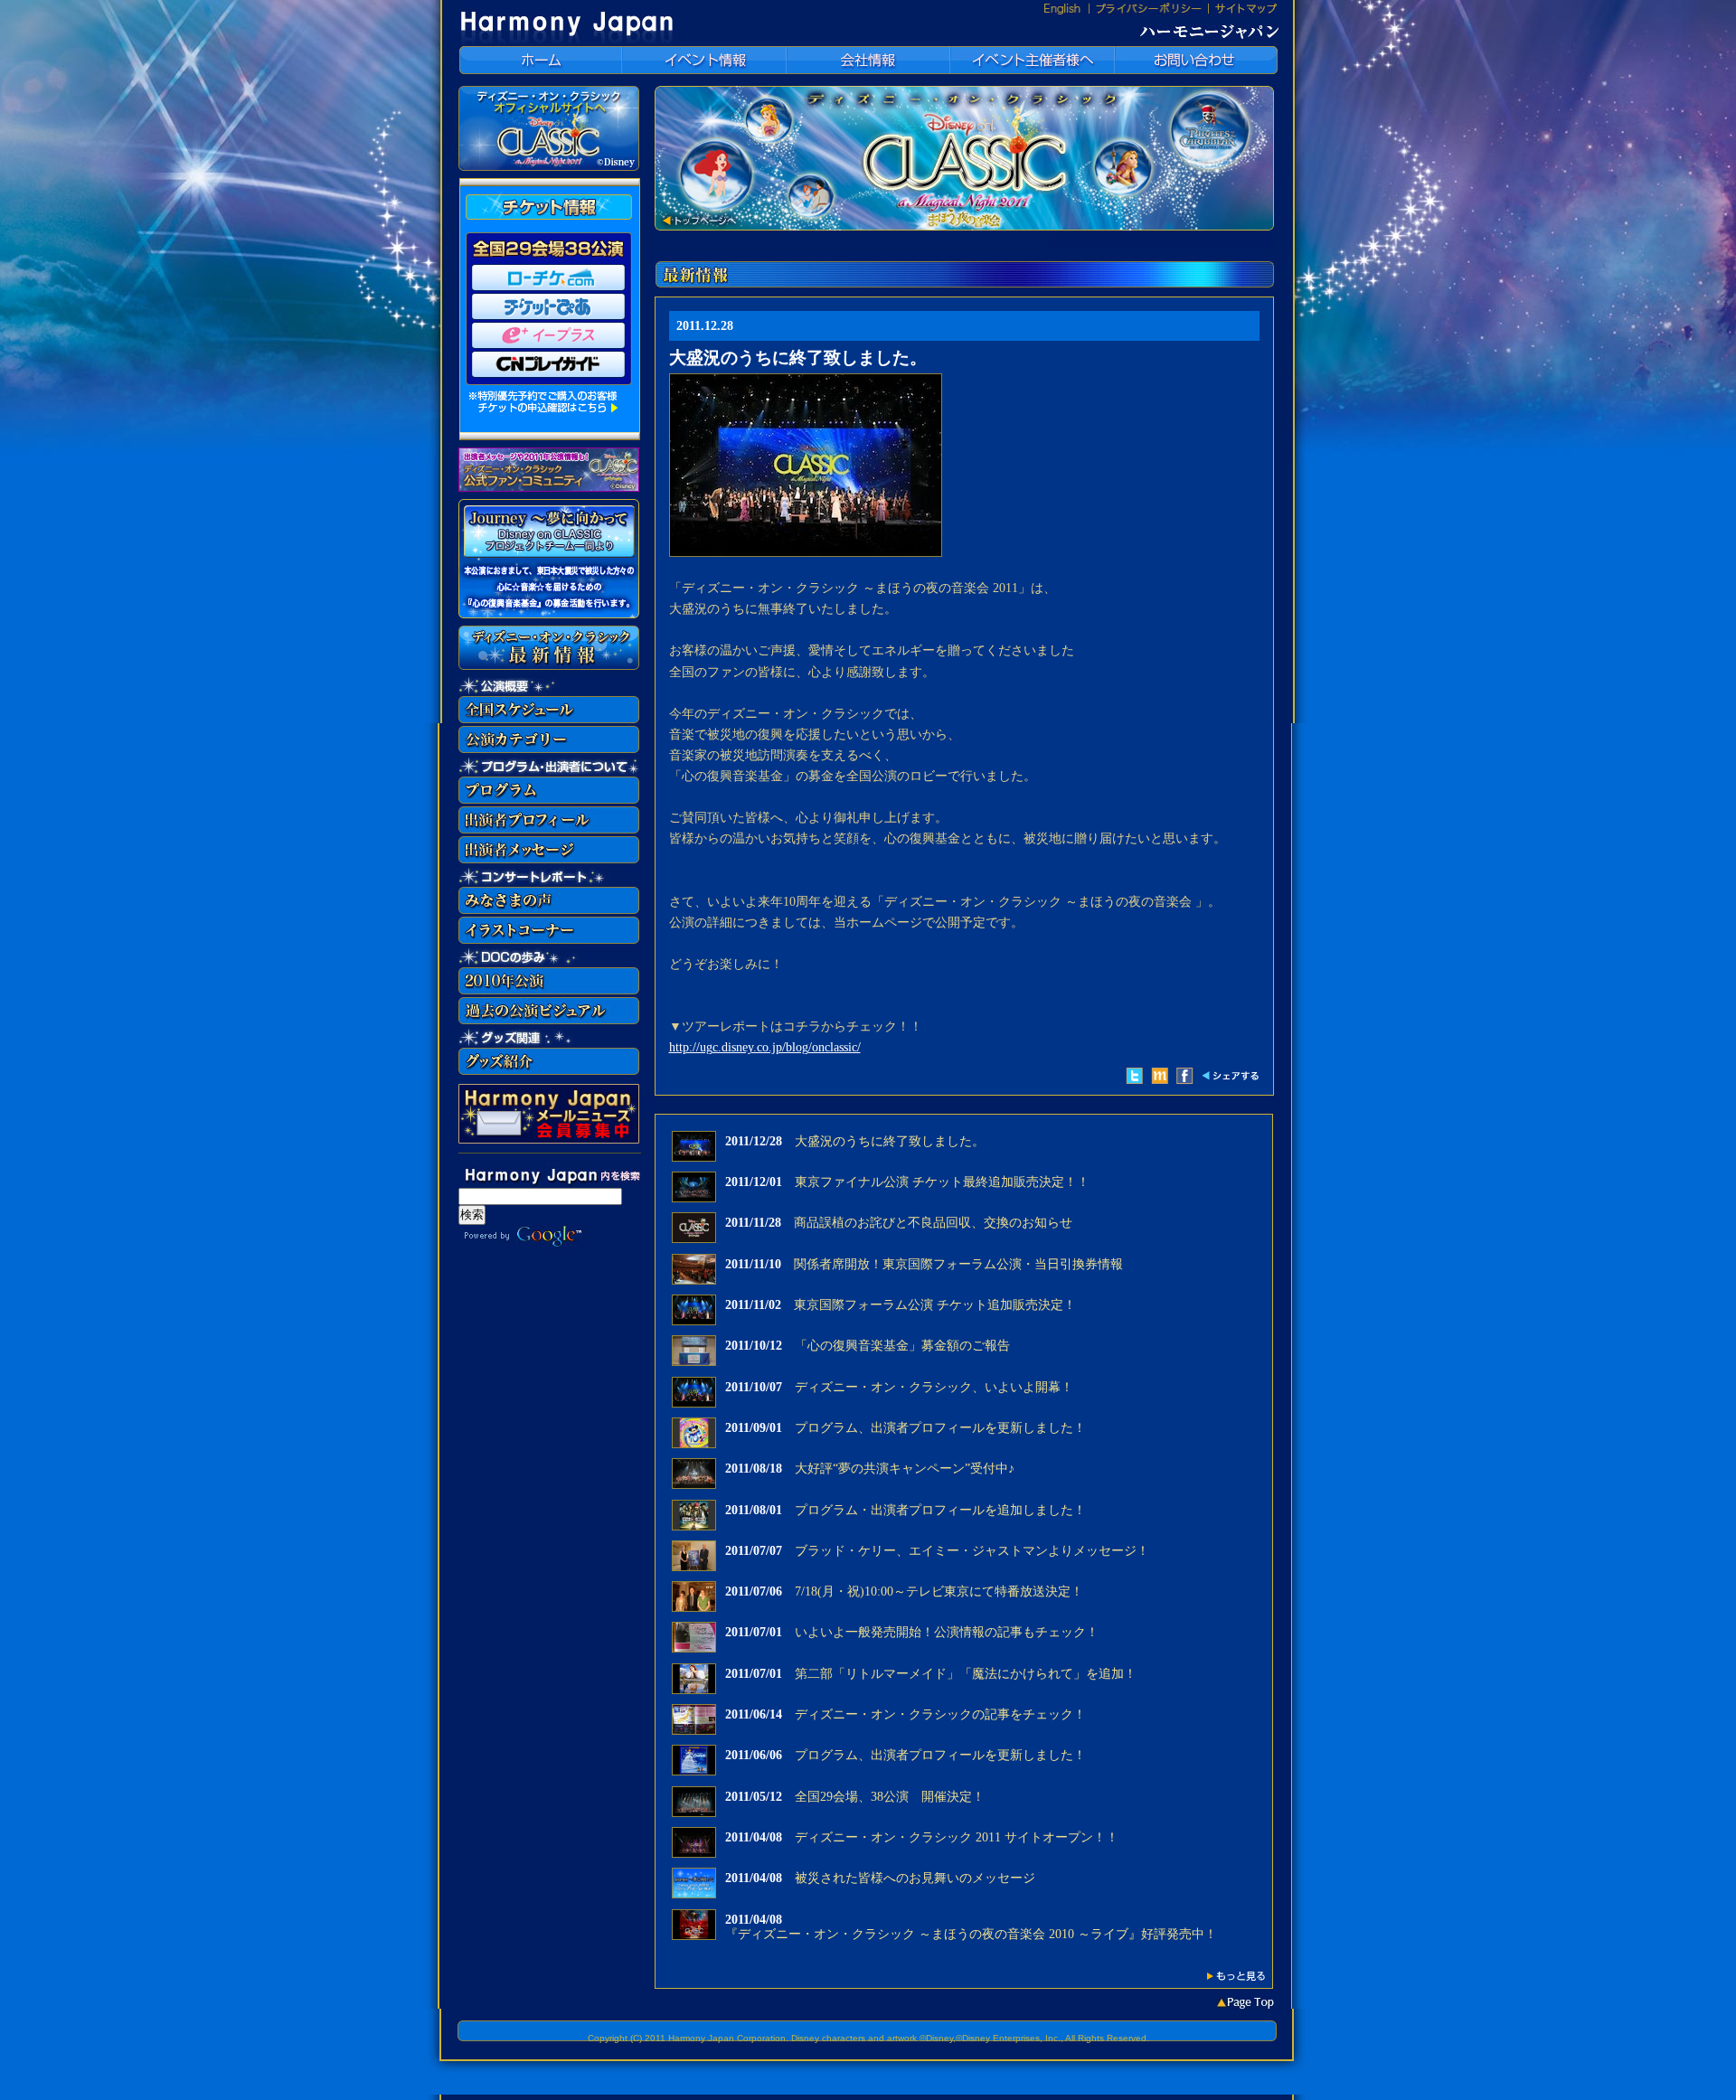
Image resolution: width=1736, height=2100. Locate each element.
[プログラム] (549, 800)
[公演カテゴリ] (549, 749)
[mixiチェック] (1160, 1076)
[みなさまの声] (549, 910)
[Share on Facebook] (1185, 1080)
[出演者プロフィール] (549, 829)
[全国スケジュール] (549, 719)
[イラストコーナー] (549, 940)
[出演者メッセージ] (549, 859)
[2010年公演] (549, 990)
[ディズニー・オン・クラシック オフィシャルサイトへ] (549, 167)
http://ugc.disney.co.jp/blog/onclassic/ (765, 1047)
